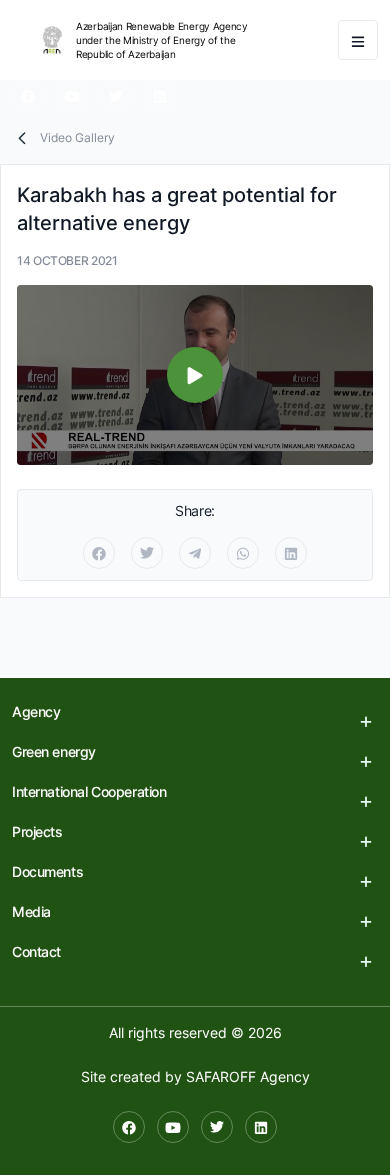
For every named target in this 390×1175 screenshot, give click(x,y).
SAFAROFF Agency (248, 1076)
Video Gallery (77, 137)
